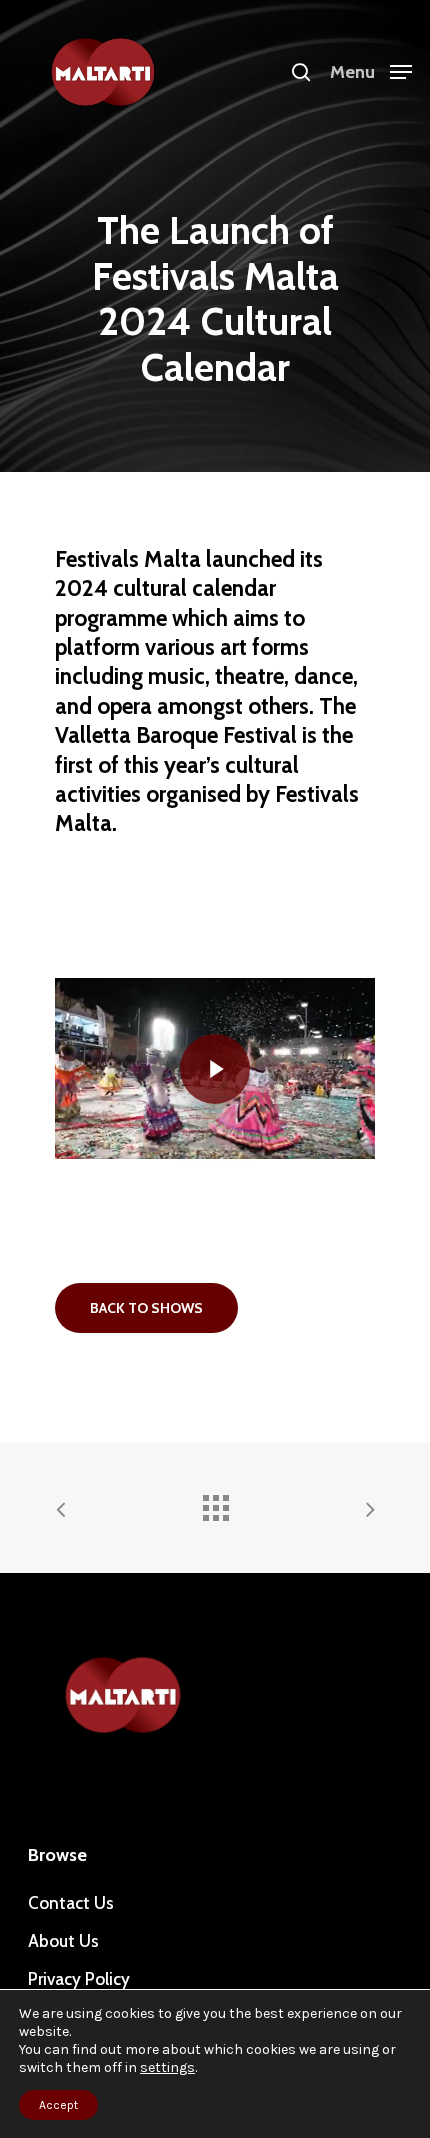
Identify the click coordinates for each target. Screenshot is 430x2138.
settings (167, 2067)
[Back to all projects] (215, 1503)
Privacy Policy (79, 1979)
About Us (63, 1941)
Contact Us (71, 1903)
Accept (58, 2105)
